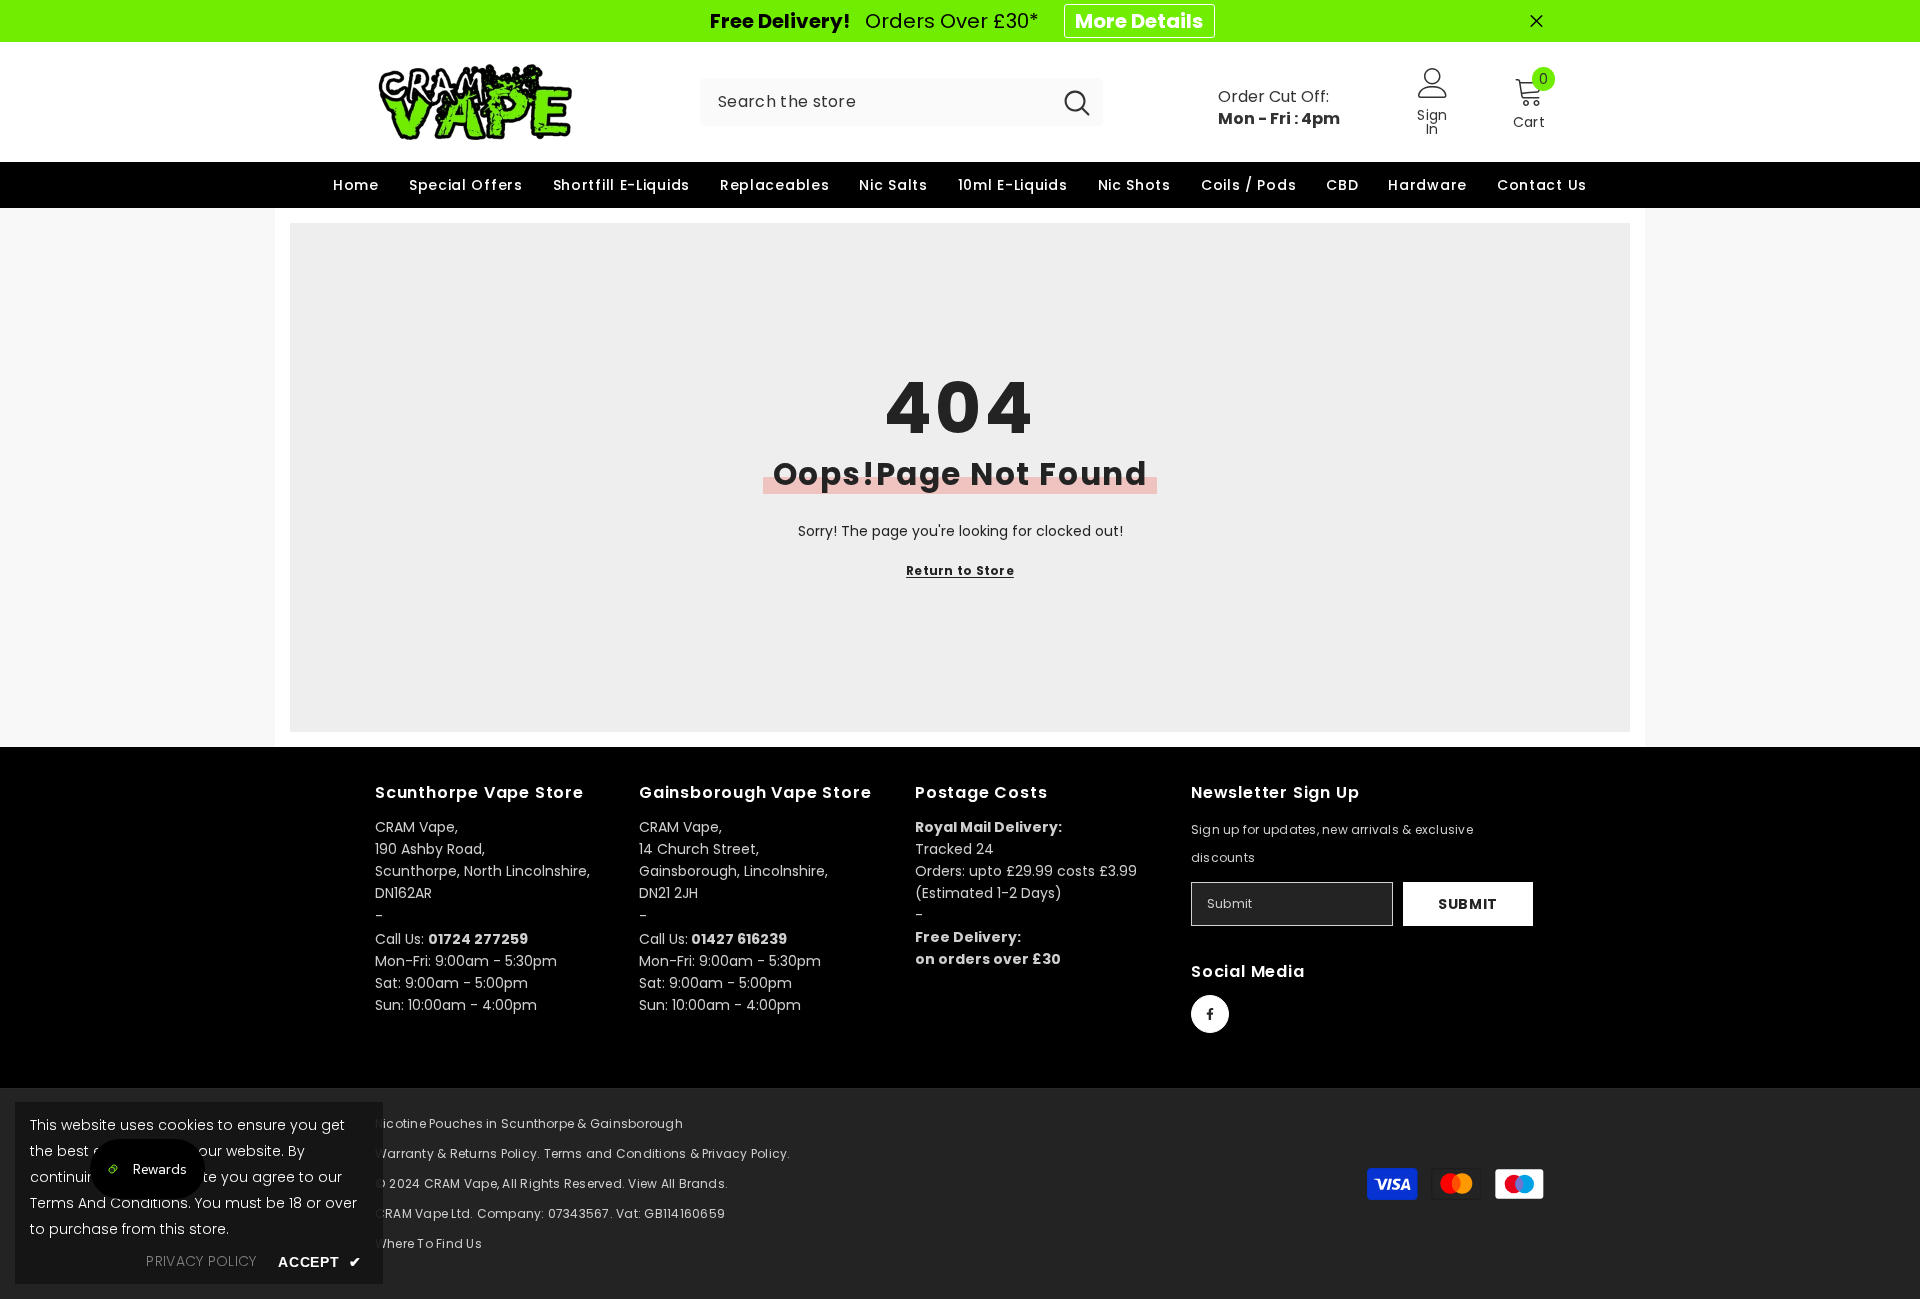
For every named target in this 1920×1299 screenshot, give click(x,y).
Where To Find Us (428, 1243)
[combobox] (875, 102)
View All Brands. (678, 1183)
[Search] (901, 102)
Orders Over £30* (956, 21)
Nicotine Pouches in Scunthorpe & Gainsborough (529, 1123)
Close (1536, 21)
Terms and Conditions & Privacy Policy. (667, 1153)
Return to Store (960, 570)
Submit (1468, 904)
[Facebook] (1210, 1014)
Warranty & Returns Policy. (457, 1153)
